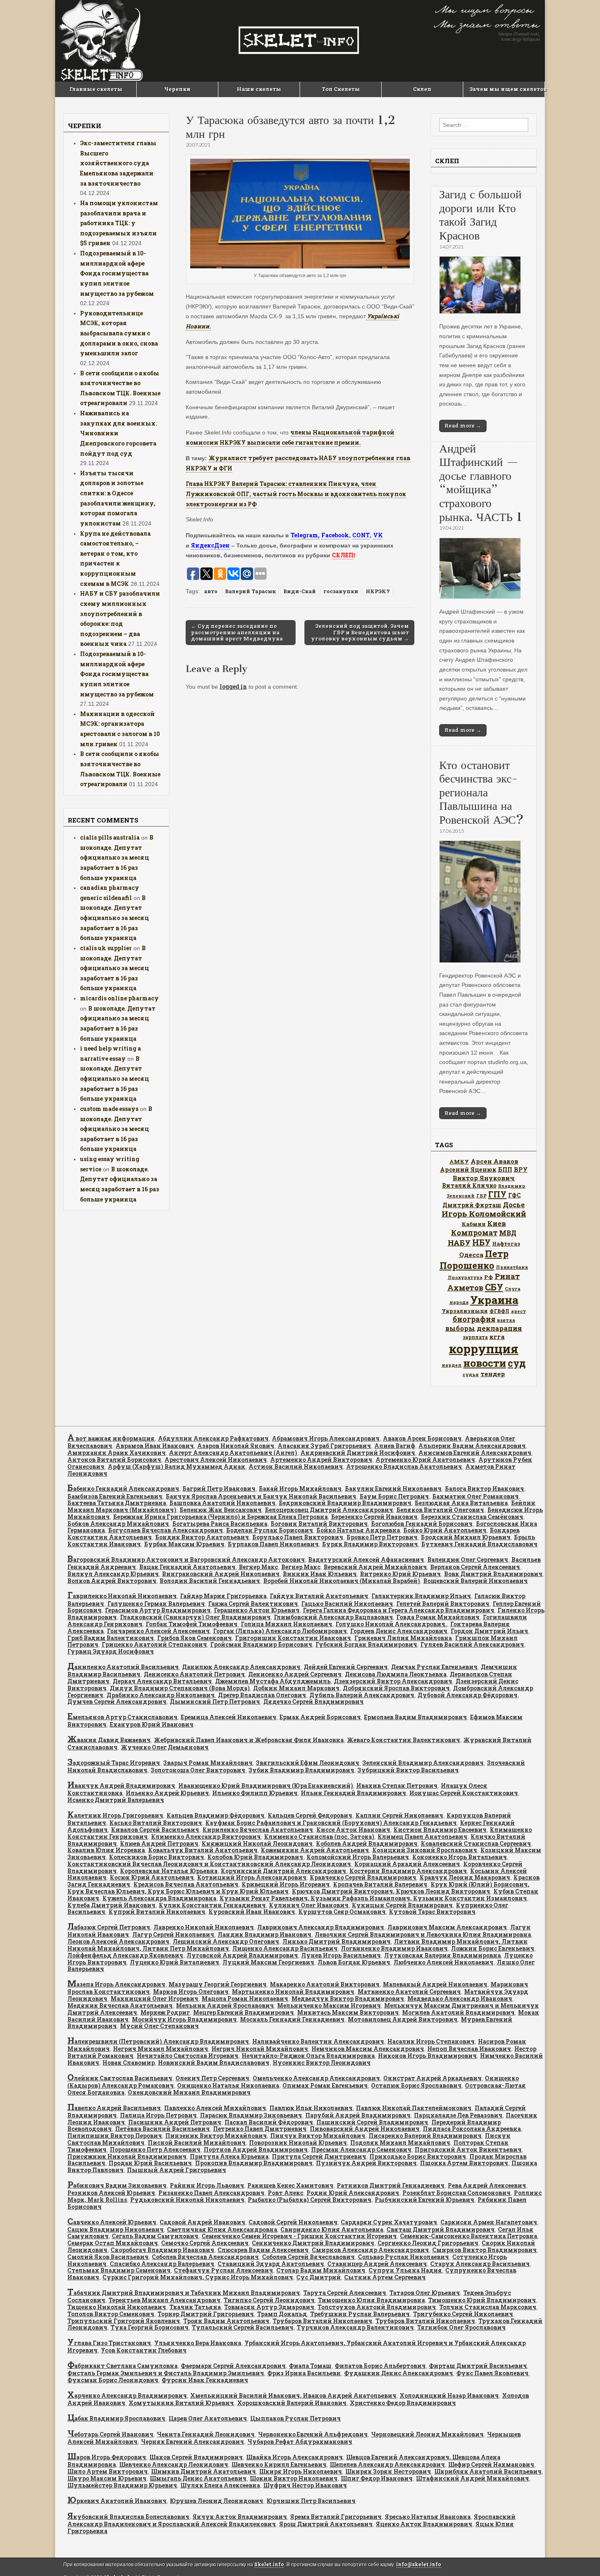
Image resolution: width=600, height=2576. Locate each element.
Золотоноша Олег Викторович (198, 1770)
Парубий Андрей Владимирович (358, 2115)
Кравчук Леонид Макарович (465, 1877)
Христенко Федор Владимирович (403, 2403)
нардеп (452, 1365)
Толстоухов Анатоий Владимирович (377, 2307)
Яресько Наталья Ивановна (428, 2517)
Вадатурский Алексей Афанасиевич (366, 1560)
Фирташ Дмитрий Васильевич (478, 2366)
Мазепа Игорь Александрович (116, 1984)
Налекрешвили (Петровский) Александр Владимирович (158, 2041)
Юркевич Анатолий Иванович (117, 2501)
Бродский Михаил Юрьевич (466, 1537)
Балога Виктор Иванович (484, 1489)
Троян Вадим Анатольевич (226, 2321)
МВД (508, 1233)
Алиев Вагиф (395, 1446)
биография (474, 1319)
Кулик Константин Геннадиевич (212, 1905)
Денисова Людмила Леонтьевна (396, 1674)
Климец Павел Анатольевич (422, 1837)
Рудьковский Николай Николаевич (187, 2200)
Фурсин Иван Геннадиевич (205, 2380)
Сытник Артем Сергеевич (385, 2277)
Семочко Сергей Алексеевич (205, 2243)
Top (581, 2557)
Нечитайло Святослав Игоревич (188, 2056)
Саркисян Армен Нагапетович (489, 2222)
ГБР (481, 1196)
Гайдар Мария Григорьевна (223, 1596)
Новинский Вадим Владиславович (214, 2063)
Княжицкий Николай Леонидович (257, 1843)
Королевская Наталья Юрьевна (169, 1871)
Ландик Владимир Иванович (264, 1934)
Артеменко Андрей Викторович (321, 1460)
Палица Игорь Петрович (158, 2115)
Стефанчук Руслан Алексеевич (223, 2270)
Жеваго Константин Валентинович (403, 1740)
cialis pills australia (110, 837)
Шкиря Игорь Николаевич (301, 2471)
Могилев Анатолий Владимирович (458, 2012)
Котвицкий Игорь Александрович (252, 1877)
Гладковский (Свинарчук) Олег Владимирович (195, 1617)
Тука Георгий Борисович (150, 2327)
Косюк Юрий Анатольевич (152, 1877)
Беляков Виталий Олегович (440, 1510)
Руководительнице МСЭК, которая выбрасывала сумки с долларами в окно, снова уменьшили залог (119, 333)
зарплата (475, 1337)
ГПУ (497, 1194)
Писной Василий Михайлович (197, 2143)
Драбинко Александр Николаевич (161, 1695)
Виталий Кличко (469, 1185)
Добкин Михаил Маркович (296, 1688)
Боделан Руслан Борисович (270, 1530)
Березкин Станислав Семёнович (472, 1517)
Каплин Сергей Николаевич (399, 1815)
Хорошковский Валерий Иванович (292, 2403)
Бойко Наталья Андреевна (358, 1530)
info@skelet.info (419, 2564)
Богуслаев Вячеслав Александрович (166, 1530)
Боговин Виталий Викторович (319, 1524)
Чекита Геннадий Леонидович (206, 2434)
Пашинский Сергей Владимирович (372, 2122)
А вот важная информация (111, 1438)
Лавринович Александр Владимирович (321, 1927)
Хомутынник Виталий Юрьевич (181, 2403)
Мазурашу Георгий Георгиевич (218, 1984)
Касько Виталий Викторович (156, 1823)
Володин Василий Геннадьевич (210, 1581)
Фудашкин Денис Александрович (399, 2373)
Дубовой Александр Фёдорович (468, 1695)
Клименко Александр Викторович (206, 1837)
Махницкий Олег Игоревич (154, 1999)
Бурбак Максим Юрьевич (184, 1544)
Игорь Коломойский (484, 1214)
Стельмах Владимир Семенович (119, 2270)
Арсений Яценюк (468, 1169)
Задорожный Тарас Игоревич (114, 1763)
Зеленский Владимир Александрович (423, 1763)
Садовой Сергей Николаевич (293, 2222)
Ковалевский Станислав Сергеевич (476, 1843)
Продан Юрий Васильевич (150, 2163)
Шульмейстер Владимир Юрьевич (122, 2485)
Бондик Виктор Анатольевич (202, 1537)
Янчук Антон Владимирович (240, 2517)
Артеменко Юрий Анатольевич (425, 1460)
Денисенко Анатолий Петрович (194, 1674)
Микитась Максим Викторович (348, 2012)
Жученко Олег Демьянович (165, 1747)
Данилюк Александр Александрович (241, 1667)
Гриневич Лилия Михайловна (403, 1638)
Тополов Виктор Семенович (111, 2314)
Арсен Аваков (494, 1161)
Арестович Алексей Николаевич (216, 1460)
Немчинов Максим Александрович (368, 2049)
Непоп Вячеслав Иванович (469, 2049)
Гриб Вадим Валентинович (111, 1638)
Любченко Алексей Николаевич (443, 1962)
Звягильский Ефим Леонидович (308, 1763)
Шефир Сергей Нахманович (491, 2464)
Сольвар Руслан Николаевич (403, 2257)
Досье (514, 1205)
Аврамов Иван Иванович (155, 1446)
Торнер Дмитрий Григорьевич (206, 2314)
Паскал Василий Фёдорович (269, 2122)
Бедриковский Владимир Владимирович (345, 1503)
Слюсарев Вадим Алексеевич (263, 2250)
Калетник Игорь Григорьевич (115, 1815)
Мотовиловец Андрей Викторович (403, 2019)
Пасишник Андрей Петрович (175, 2122)
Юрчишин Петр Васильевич (311, 2501)
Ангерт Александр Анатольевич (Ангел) (233, 1453)
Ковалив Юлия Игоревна (106, 1850)
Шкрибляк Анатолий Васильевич (488, 2471)
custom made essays (109, 1109)
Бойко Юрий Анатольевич (445, 1530)
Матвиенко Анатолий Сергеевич (409, 1992)
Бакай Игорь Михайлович (300, 1489)
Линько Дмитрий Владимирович (337, 1941)
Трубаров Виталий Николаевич (322, 2321)
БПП (505, 1169)
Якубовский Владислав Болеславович (128, 2517)
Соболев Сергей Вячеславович (308, 2257)
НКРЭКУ (378, 591)
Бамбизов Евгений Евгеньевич (115, 1496)
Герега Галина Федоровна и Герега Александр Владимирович (399, 1610)
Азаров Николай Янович (236, 1446)
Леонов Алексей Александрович (118, 1941)
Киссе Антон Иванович (353, 1830)
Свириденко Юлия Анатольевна (332, 2229)
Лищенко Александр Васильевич (285, 1948)
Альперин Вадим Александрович (472, 1446)
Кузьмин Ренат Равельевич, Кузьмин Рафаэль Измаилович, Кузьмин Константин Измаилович (373, 1898)
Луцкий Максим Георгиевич (268, 1962)
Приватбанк (512, 1267)
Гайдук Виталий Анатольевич (319, 1596)
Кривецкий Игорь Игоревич (286, 1884)
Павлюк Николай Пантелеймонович (414, 2108)
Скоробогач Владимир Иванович (162, 2250)
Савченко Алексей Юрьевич (112, 2222)
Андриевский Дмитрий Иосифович (358, 1453)
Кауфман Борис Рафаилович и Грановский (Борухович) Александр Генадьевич (331, 1823)
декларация (499, 1328)
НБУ (481, 1242)
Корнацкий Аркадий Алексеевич (407, 1864)
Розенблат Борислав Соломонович (457, 2193)
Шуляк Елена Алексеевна (220, 2485)
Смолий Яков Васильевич (108, 2257)
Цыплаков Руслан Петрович (296, 2418)
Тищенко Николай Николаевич (117, 2307)
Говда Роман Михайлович (438, 1617)
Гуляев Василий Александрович (472, 1644)
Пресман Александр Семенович (361, 2149)
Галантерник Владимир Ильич (421, 1596)
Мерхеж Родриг (165, 2012)
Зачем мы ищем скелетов (507, 89)
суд (517, 1363)
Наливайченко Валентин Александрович (318, 2041)
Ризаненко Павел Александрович (211, 2193)
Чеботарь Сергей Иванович (110, 2434)
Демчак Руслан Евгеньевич (434, 1667)
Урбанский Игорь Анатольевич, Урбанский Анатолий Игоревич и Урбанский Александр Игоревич (297, 2347)
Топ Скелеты (341, 89)
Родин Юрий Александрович (353, 2193)
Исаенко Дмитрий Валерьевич (116, 1800)
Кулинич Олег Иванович (309, 1905)
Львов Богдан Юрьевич (354, 1962)
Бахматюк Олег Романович (476, 1496)
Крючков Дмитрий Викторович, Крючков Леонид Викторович (391, 1891)
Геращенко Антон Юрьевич (257, 1610)
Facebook (335, 535)
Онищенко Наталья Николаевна (228, 2085)
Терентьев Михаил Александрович (164, 2300)
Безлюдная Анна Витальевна (461, 1503)
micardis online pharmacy (119, 998)
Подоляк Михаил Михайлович (400, 2143)
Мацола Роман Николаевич (245, 1999)
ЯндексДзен (210, 545)
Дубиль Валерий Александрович (362, 1695)
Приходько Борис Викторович (418, 2156)
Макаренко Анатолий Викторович (325, 1984)
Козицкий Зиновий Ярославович (425, 1850)
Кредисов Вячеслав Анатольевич (186, 1884)
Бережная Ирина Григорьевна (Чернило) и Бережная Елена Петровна (220, 1517)
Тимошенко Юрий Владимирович (482, 2300)
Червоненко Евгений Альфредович (313, 2434)
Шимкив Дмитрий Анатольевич (203, 2471)
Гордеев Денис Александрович (399, 1631)
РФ (489, 1277)
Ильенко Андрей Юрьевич (167, 1793)
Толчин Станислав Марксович (488, 2307)
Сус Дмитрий (319, 2277)
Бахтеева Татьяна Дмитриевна (117, 1503)
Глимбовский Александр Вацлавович (333, 1617)
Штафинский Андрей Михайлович (472, 2478)
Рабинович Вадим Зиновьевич (117, 2185)
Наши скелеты (259, 89)
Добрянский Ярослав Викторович (396, 1688)
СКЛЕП (343, 555)
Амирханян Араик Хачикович (117, 1453)
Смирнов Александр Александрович (370, 2250)
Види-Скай (300, 591)
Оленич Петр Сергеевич (212, 2078)
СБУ (494, 1287)
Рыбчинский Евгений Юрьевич (424, 2200)
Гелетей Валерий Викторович (443, 1604)
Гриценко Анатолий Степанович (154, 1644)
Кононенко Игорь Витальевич (460, 1857)
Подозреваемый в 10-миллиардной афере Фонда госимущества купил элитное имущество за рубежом (117, 273)
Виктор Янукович (484, 1178)
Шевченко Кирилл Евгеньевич (279, 2464)
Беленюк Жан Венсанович (221, 1510)
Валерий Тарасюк (250, 591)
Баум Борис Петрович (394, 1496)
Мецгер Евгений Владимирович (243, 2012)
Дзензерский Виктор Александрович (393, 1681)
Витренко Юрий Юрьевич (400, 1574)
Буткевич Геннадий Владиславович (479, 1544)
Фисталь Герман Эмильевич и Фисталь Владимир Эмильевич (166, 2373)
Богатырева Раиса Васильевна (220, 1524)
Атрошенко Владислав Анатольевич (404, 1466)
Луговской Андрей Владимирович (242, 1955)
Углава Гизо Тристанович (109, 2343)
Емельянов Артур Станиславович (122, 1717)
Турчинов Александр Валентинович (355, 2327)
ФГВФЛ (499, 1311)
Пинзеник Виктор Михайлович (216, 2136)
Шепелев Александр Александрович (387, 2464)
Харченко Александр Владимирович (127, 2395)
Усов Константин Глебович (144, 2350)
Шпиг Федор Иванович (377, 2478)
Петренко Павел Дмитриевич (260, 2129)
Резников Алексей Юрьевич (111, 2193)
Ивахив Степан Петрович (397, 1786)
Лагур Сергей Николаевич (173, 1934)
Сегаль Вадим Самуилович (155, 2236)
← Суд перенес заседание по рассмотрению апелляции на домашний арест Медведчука (237, 632)
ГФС (514, 1195)
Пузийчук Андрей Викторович (366, 2163)
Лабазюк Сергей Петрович (109, 1927)
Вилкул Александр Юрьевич (113, 1574)
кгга (497, 1337)
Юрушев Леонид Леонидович (217, 2501)
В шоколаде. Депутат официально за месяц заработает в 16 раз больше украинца (117, 858)
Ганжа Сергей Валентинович (253, 1604)
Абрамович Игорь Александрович (326, 1438)
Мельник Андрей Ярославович (225, 2005)
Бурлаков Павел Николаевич (273, 1544)
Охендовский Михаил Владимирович (189, 2092)
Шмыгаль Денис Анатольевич (198, 2478)
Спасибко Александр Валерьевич (162, 2264)
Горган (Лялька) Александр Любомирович (280, 1631)
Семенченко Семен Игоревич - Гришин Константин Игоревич (299, 2236)
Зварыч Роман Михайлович (208, 1763)
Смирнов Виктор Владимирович (484, 2250)
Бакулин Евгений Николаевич (393, 1489)
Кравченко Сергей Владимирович (363, 1877)
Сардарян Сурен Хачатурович (389, 2222)
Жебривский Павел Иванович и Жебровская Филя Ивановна (249, 1740)
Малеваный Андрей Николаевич (435, 1984)
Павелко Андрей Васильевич (114, 2108)
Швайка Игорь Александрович (294, 2457)
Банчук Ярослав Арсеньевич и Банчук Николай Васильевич (261, 1496)
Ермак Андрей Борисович (320, 1717)
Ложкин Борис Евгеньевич (493, 1948)
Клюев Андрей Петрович (159, 1843)
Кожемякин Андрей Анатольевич (315, 1850)
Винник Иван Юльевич (320, 1574)
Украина (494, 1300)
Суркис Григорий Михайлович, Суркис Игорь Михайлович (198, 2277)
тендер (493, 1374)
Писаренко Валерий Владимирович (425, 2136)
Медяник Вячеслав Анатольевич (120, 2005)
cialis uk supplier (106, 948)
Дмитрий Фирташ (472, 1205)
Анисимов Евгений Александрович (475, 1453)
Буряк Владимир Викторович (370, 1544)
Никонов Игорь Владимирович (427, 2056)
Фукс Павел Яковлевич (492, 2373)
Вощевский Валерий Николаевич (476, 1581)
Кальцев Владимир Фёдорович (216, 1815)
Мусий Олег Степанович (159, 2026)
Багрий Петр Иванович (219, 1489)
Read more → (463, 426)
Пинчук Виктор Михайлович (318, 2136)
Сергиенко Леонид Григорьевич (428, 2243)
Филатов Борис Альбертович (380, 2366)
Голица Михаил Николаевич (287, 1624)
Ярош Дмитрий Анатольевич (326, 2524)
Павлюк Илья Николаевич (311, 2108)
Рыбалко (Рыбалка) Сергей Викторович (310, 2200)
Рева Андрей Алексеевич (487, 2185)
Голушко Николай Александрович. (391, 1624)
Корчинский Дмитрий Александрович (283, 1871)
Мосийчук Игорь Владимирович (184, 2019)
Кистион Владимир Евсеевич (440, 1830)
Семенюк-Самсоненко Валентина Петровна (469, 2236)
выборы (460, 1328)
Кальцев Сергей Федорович (310, 1815)
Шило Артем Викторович (108, 2471)
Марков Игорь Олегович (191, 1992)
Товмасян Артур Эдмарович (269, 2307)
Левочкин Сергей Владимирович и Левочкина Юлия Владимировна (423, 1934)
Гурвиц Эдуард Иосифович (111, 1651)
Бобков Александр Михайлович (118, 1524)
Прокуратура (465, 1277)
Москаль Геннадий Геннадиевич (292, 2019)
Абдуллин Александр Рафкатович (213, 1438)
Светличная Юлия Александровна (222, 2229)
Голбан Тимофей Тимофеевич (192, 1624)
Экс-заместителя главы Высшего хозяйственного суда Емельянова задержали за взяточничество (118, 163)
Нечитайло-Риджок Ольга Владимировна (308, 2056)
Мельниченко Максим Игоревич (329, 2005)
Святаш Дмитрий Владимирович (441, 2229)
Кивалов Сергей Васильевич (155, 1830)
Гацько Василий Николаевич (347, 1604)
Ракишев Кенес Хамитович (290, 2185)
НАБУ (459, 1243)
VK (378, 535)
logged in (233, 686)
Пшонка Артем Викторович (464, 2163)
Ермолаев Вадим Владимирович (416, 1717)
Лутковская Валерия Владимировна (442, 1955)
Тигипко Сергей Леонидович (269, 2300)
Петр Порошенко (474, 1259)
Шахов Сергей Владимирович (196, 2457)
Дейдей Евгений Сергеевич (346, 1667)
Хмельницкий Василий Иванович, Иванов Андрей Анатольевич (293, 2395)
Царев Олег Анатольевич (208, 2418)
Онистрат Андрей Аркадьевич (432, 2078)
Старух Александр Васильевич (480, 2264)
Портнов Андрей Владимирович (256, 2149)
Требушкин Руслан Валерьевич (360, 2314)
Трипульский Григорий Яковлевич (124, 2321)
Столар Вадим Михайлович (321, 2270)
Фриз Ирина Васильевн (304, 2373)
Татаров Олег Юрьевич (425, 2293)
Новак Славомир (129, 2063)
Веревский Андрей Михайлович (375, 1567)
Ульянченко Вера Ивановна (198, 2343)
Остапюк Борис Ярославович (416, 2085)
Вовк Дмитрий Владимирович (493, 1574)
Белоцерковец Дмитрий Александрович (329, 1510)
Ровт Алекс (286, 2193)
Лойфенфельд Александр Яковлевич (125, 1955)
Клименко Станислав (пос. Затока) (319, 1837)
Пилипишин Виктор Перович (115, 2136)
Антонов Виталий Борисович (114, 1460)
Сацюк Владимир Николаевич (116, 2229)
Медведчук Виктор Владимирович (348, 1999)
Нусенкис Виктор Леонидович (322, 2063)
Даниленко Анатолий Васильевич (123, 1667)
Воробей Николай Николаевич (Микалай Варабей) (342, 1581)
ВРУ (521, 1169)
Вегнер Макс (258, 1567)
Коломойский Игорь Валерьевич (358, 1857)
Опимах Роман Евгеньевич (325, 2085)
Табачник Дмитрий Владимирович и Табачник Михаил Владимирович (184, 2293)
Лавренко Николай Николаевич (204, 1927)
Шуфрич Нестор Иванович (305, 2485)
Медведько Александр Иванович (460, 1999)
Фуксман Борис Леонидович (113, 2380)
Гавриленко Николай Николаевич (122, 1596)
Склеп (422, 89)
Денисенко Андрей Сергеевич (295, 1674)
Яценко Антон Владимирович (424, 2524)
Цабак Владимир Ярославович (116, 2418)
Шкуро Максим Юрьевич (107, 2478)
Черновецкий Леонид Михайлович (427, 2434)
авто (211, 591)
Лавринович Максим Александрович (447, 1927)
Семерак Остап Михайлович (113, 2243)
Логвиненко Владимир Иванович (394, 1948)
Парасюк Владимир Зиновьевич (251, 2115)
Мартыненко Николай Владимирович (293, 1992)
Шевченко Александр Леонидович (174, 2464)
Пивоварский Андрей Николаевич (365, 2129)
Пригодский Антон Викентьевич (468, 2149)
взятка (506, 1320)
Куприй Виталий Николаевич (157, 1912)
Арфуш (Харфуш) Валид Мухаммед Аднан (177, 1466)
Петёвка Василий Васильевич (162, 2129)
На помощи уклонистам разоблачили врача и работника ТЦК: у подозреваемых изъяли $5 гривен (119, 223)
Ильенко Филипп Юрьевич (255, 1793)
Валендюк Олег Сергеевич (468, 1560)
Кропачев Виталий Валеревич (380, 1884)
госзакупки (341, 591)
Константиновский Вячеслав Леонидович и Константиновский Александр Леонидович (209, 1864)
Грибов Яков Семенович (194, 1638)
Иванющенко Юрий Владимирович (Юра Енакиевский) (266, 1786)
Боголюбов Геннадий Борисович (422, 1524)
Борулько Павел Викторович (298, 1537)
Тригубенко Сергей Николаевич (463, 2314)
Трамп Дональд (282, 2314)
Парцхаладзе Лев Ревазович (458, 2115)
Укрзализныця (465, 1311)
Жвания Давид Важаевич (109, 1740)
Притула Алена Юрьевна (229, 2156)
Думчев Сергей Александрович (117, 1701)
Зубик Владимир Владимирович (301, 1770)
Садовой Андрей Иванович (202, 2222)
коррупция (484, 1349)
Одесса (471, 1255)
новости (485, 1363)
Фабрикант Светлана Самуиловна (122, 2366)
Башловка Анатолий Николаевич (222, 1503)
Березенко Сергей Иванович (374, 1517)
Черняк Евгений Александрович (192, 2442)
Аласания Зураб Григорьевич (324, 1446)
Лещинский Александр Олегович (226, 1941)
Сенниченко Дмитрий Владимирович (313, 2243)
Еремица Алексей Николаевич (229, 1717)
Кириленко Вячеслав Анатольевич (258, 1830)
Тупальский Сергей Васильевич (243, 2327)
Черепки (177, 89)
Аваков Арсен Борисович (422, 1438)
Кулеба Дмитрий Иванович (111, 1905)
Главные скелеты (96, 89)
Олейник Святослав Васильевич (120, 2078)
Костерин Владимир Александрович (408, 1871)
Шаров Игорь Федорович (107, 2457)
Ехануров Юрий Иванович (152, 1724)
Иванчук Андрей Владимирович (121, 1786)
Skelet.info (269, 2564)
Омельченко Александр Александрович (316, 2078)
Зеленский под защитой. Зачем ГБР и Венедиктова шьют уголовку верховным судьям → (360, 632)
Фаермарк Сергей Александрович (233, 2366)
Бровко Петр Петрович (382, 1537)
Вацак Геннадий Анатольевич (187, 1567)
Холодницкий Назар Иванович (449, 2395)
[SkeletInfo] (300, 41)
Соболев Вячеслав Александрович (205, 2257)
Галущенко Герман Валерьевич (156, 1604)
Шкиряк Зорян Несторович (388, 2471)
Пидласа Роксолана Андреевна (472, 2129)
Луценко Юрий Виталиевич (174, 1962)
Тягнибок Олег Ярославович (461, 2327)
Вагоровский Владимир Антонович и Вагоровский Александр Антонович (186, 1560)
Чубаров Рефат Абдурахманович (300, 2442)
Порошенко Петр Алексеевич (155, 2149)
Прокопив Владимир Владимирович (254, 2163)
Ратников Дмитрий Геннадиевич (391, 2185)
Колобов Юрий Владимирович (255, 1857)
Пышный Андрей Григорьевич (177, 2170)
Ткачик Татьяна (195, 2307)
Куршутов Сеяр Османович (342, 1912)
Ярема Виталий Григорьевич (336, 2517)
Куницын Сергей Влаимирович (402, 1905)
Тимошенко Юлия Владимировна (371, 2300)
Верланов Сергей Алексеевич (475, 1567)
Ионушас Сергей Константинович (464, 1793)
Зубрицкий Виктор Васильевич (408, 1770)
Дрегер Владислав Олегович (262, 1695)
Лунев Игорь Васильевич (341, 1955)
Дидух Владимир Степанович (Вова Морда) (180, 1688)
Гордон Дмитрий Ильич (489, 1631)
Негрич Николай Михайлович (260, 2049)
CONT (361, 535)
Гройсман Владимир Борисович (261, 1644)
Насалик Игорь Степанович (431, 2041)
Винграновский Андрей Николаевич (221, 1574)
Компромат (474, 1233)
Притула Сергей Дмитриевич (319, 2156)
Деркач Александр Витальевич (162, 1681)
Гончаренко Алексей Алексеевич (158, 1631)
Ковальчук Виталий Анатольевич (203, 1850)
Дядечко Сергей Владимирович (313, 1701)
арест (519, 1311)
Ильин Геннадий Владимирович (353, 1793)
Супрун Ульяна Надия (405, 2270)
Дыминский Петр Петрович (215, 1701)
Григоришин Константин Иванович (293, 1638)
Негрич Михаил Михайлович (161, 2049)
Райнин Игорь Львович (207, 2185)
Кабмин (474, 1224)
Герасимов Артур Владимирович (158, 1610)
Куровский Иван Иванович (252, 1912)
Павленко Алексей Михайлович (215, 2108)
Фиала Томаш (310, 2366)
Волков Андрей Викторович (112, 1581)
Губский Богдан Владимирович (366, 1644)
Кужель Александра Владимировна (159, 1898)
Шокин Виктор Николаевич (294, 2478)
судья (471, 1374)
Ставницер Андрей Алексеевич (377, 2264)
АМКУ (459, 1162)
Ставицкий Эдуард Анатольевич (271, 2264)
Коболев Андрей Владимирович (367, 1843)
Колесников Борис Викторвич (157, 1857)
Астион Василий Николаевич (296, 1466)
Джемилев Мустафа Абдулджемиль (273, 1681)
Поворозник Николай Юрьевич (298, 2143)
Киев (497, 1223)
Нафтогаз (506, 1244)
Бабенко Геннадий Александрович (123, 1489)
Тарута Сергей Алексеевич (345, 2293)
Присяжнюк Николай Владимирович (127, 2156)
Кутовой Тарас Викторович (432, 1912)
